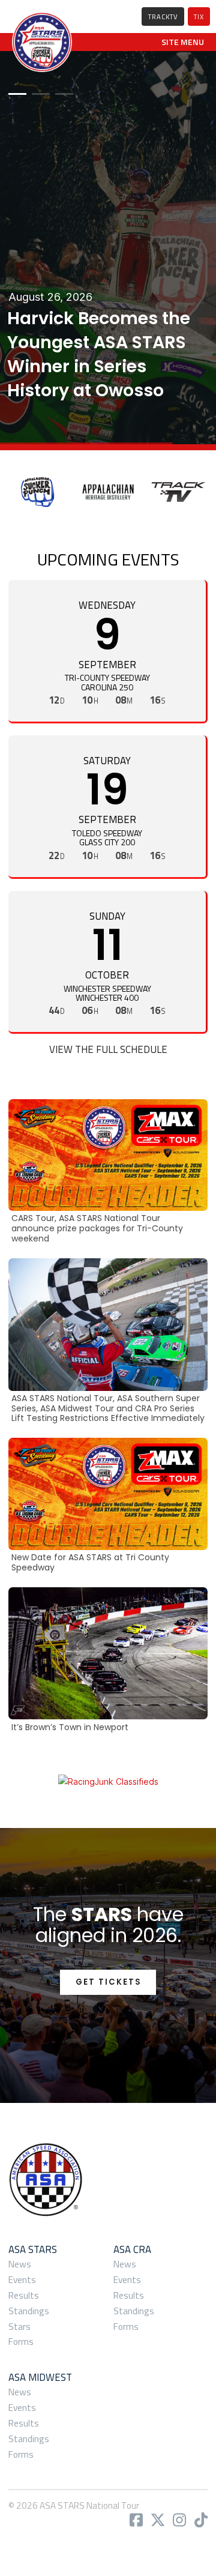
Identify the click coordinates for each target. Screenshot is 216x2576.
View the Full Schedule (108, 1049)
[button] (183, 42)
